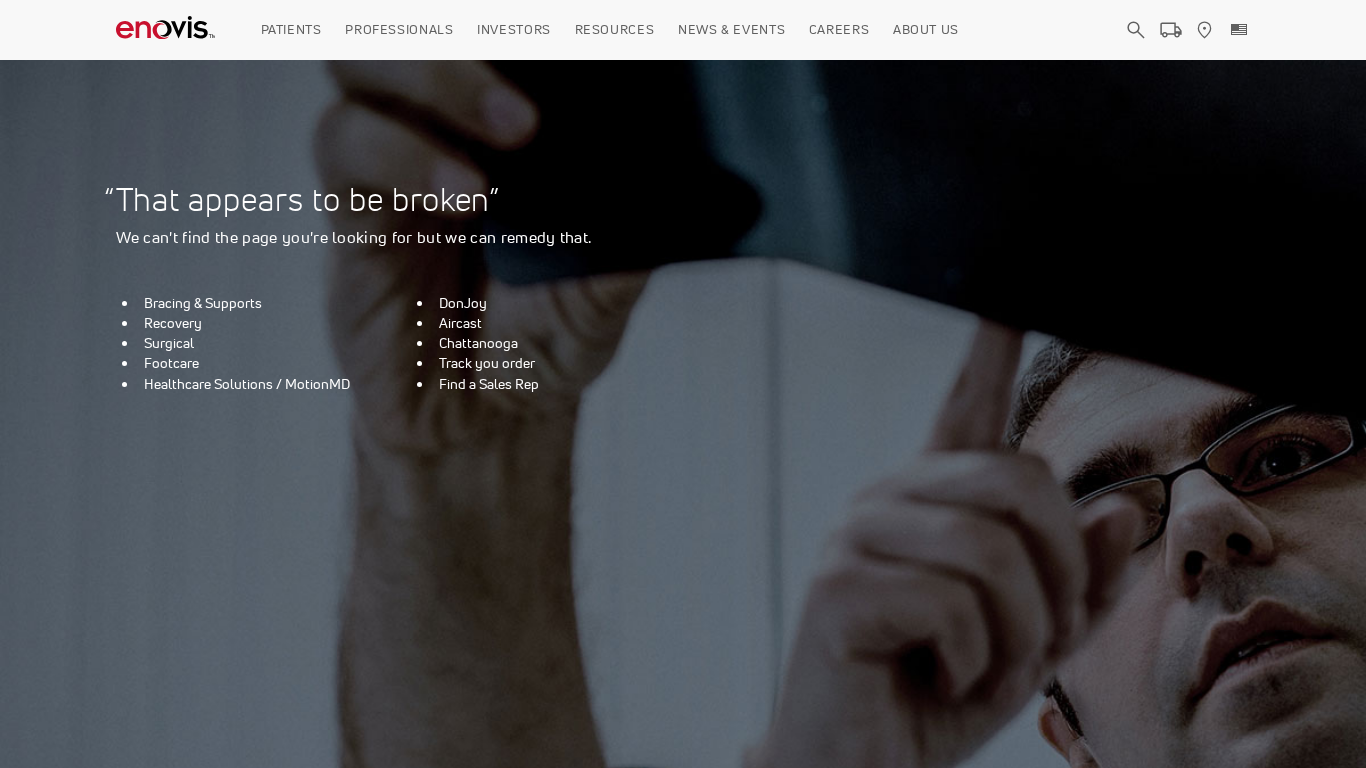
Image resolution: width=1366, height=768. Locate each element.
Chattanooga (478, 343)
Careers (839, 29)
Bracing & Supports (203, 303)
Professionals (399, 29)
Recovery (173, 323)
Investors (514, 29)
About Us (926, 29)
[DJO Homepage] (166, 30)
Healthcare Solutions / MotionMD (247, 384)
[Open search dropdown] (1136, 48)
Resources (615, 29)
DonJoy (463, 303)
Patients (291, 29)
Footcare (171, 363)
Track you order (487, 363)
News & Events (731, 29)
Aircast (460, 323)
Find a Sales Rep (489, 384)
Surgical (169, 343)
